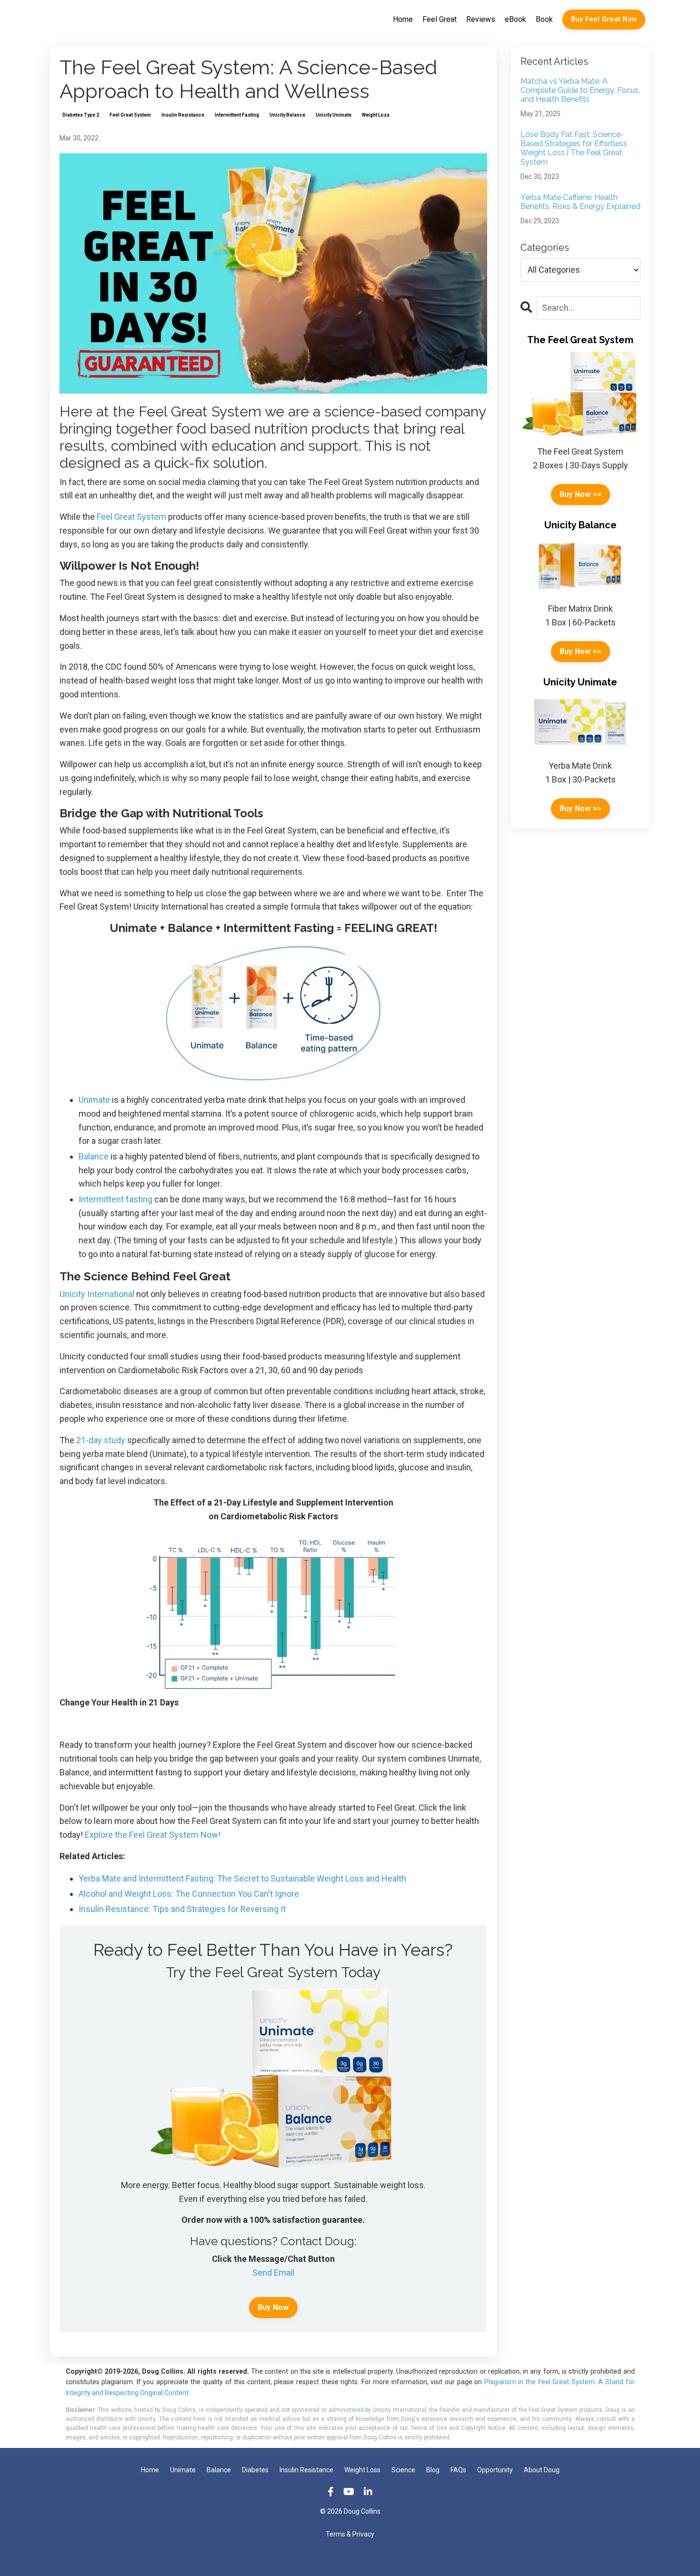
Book (544, 19)
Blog (433, 2470)
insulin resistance (183, 115)
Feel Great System (131, 517)
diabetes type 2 (81, 115)
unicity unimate (334, 115)
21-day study (101, 1440)
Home (403, 19)
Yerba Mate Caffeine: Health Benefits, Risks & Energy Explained (580, 202)
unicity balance (287, 115)
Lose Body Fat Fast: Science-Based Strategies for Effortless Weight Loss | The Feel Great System (574, 148)
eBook (515, 19)
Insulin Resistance (306, 2470)
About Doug (542, 2470)
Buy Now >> (581, 494)
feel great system (130, 115)
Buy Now (273, 2307)
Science (403, 2470)
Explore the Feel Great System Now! (153, 1835)
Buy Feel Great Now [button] (604, 19)
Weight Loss (362, 2470)
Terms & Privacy (350, 2534)
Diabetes (255, 2470)
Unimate (94, 1100)
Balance (94, 1156)
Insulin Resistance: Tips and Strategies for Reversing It (182, 1909)
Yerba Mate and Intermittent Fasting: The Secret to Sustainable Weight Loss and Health (242, 1878)
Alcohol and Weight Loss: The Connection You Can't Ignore (189, 1894)
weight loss (376, 115)
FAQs (458, 2470)
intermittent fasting (237, 115)
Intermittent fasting (115, 1199)
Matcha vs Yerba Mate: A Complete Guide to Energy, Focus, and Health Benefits (580, 90)
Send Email (273, 2273)
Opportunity (495, 2470)
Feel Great (440, 19)
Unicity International (97, 1294)
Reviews (481, 19)
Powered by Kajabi (350, 2552)
